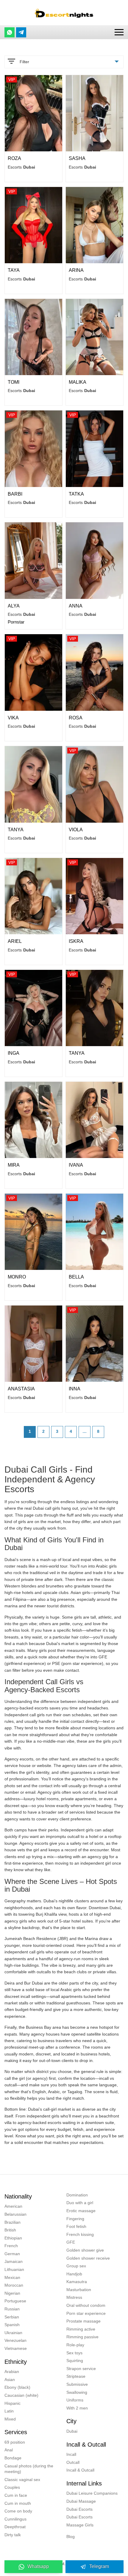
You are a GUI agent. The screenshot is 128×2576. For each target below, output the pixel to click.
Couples (12, 2487)
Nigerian (12, 2293)
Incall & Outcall (80, 2470)
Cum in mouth (18, 2503)
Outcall (73, 2462)
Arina (76, 270)
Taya (14, 270)
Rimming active (81, 2329)
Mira (14, 1165)
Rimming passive (82, 2337)
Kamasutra (77, 2282)
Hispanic (13, 2403)
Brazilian (13, 2222)
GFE (71, 2242)
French (11, 2246)
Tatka (76, 494)
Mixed (10, 2419)
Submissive (77, 2384)
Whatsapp (38, 2566)
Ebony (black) (17, 2387)
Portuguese (15, 2301)
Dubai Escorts (79, 2509)
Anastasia (21, 1389)
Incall (71, 2454)
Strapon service (81, 2369)
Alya (14, 606)
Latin (9, 2411)
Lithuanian (14, 2269)
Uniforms (75, 2400)
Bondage (13, 2458)
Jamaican (14, 2261)
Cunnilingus (15, 2519)
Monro (17, 1277)
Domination (77, 2195)
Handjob (74, 2274)
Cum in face (16, 2495)
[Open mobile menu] (119, 32)
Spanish (12, 2325)
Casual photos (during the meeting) (29, 2469)
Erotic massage (81, 2211)
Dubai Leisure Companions (92, 2493)
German (12, 2254)
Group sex (76, 2266)
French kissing (80, 2234)
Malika (78, 382)
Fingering (75, 2219)
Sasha (77, 158)
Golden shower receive (88, 2258)
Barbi (15, 494)
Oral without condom (86, 2305)
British (10, 2230)
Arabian (12, 2372)
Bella (76, 1277)
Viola (76, 830)
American (13, 2206)
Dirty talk (13, 2535)
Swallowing (77, 2392)
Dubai (72, 2431)
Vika (13, 718)
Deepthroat (15, 2527)
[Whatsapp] (10, 32)
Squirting (75, 2361)
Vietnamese (16, 2348)
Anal (9, 2450)
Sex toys (74, 2353)
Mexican (12, 2277)
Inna (75, 1389)
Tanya (16, 830)
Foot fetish (76, 2226)
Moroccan (14, 2285)
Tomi (14, 382)
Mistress (74, 2297)
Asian (10, 2380)
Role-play (75, 2345)
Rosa (76, 718)
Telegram (99, 2566)
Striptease (76, 2376)
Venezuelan (15, 2340)
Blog (71, 2537)
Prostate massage (83, 2321)
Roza (14, 158)
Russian (12, 2309)
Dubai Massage (81, 2501)
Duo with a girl (80, 2203)
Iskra (76, 941)
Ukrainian (13, 2333)
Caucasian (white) (21, 2395)
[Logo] (64, 13)
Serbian (12, 2317)
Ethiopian (13, 2238)
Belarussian (15, 2214)
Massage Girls (80, 2525)
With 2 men (77, 2408)
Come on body (18, 2511)
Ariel (15, 941)
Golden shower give (85, 2250)
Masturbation (79, 2290)
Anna (76, 606)
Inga (14, 1053)
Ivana (76, 1165)
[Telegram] (21, 32)
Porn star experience (86, 2313)
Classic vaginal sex (22, 2480)
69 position (15, 2442)
